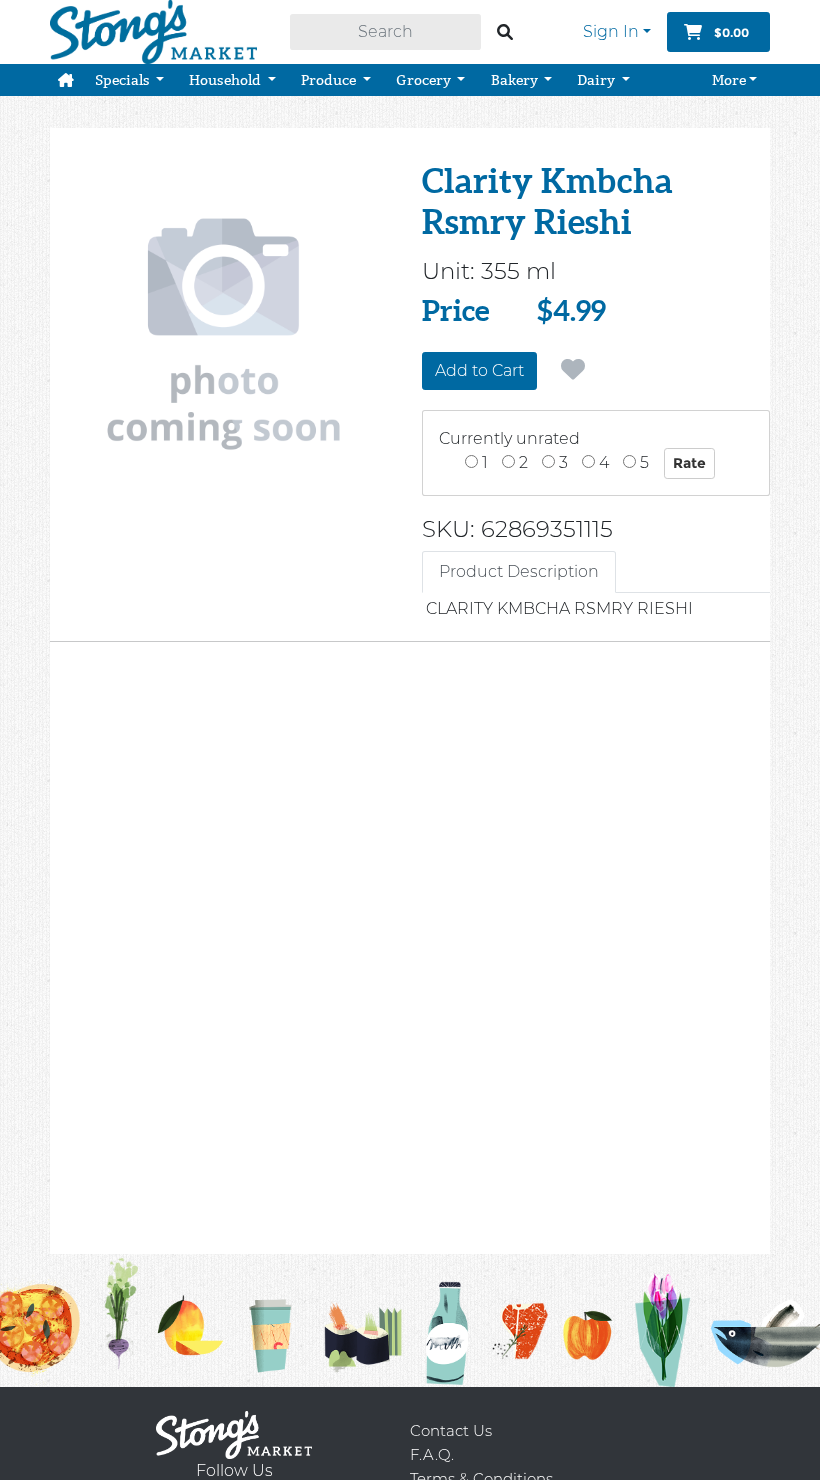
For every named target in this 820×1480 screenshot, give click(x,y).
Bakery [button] (516, 80)
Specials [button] (124, 80)
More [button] (729, 80)
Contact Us (451, 1430)
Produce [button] (330, 80)
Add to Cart (479, 370)
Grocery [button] (425, 80)
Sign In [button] (611, 31)
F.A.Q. (432, 1454)
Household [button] (226, 80)
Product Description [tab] (519, 571)
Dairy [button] (597, 80)
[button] (66, 80)
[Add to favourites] (573, 370)
